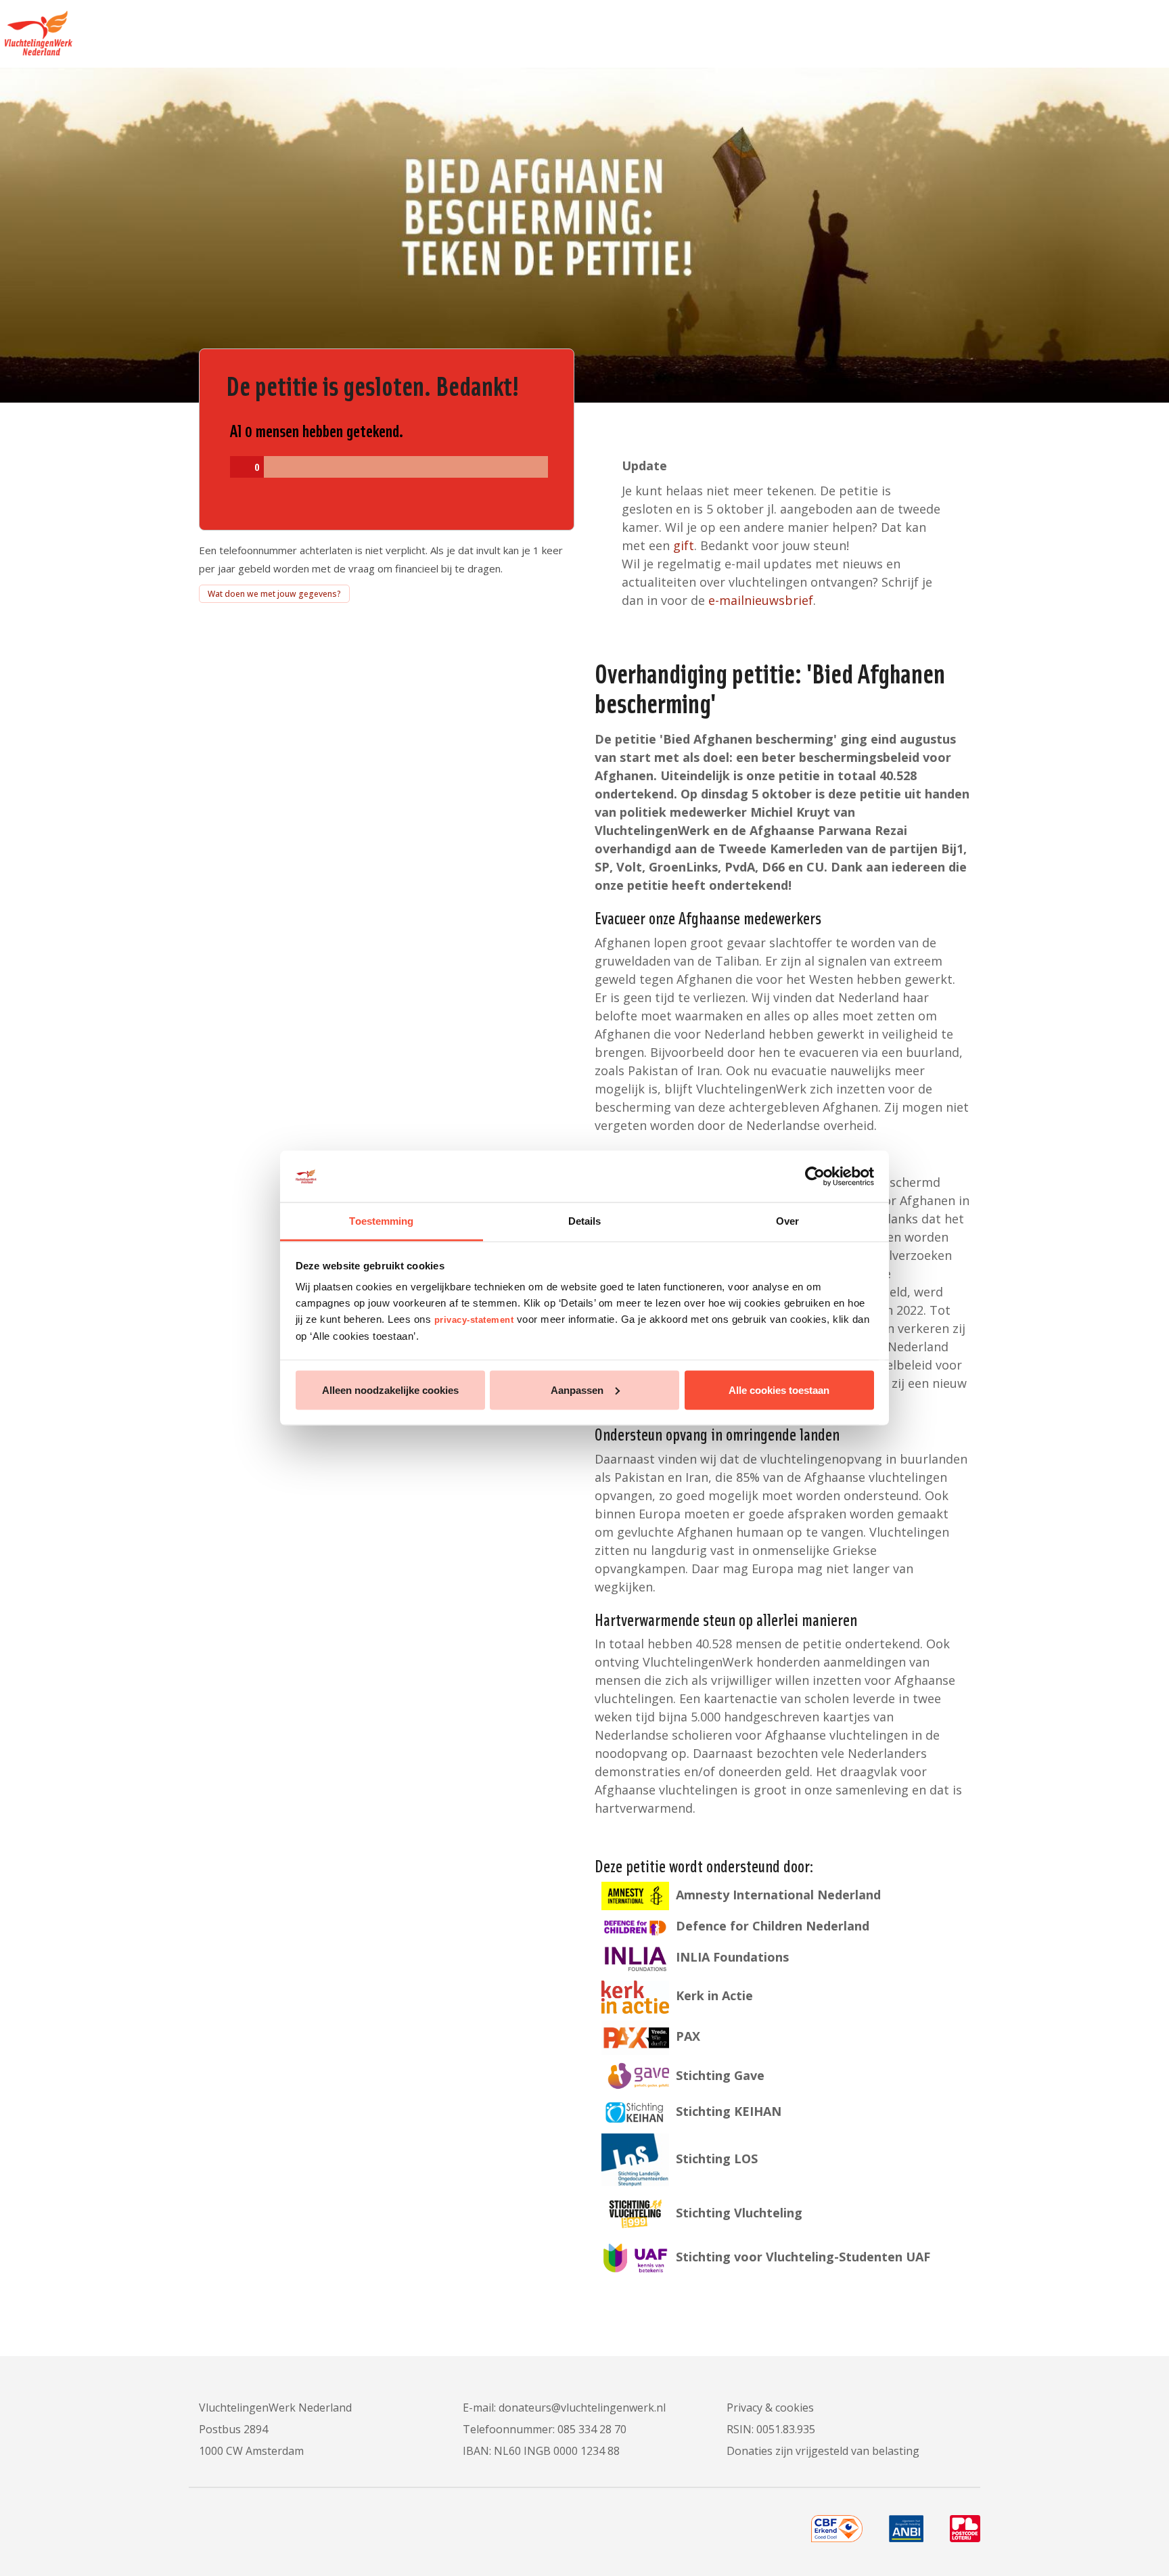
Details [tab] (585, 1221)
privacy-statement (474, 1320)
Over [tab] (787, 1221)
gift (684, 545)
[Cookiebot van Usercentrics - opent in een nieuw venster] (815, 1177)
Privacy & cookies (770, 2408)
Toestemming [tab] (381, 1221)
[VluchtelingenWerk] (36, 28)
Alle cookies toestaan (779, 1389)
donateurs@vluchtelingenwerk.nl (582, 2408)
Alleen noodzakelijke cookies (390, 1389)
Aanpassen (577, 1389)
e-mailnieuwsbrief (761, 600)
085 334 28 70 (592, 2429)
